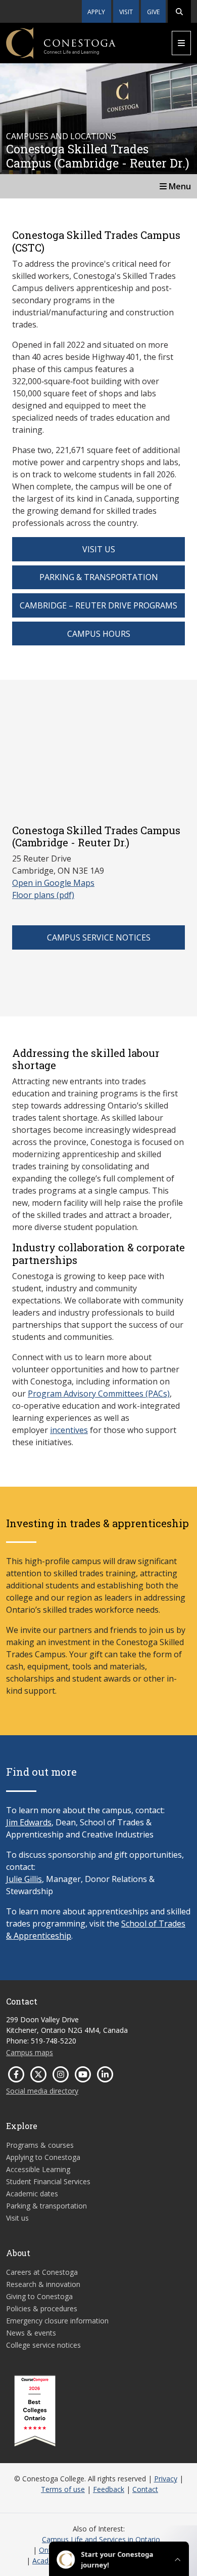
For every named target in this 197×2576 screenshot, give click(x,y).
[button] (179, 11)
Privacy (166, 2479)
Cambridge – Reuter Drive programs (98, 605)
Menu (179, 186)
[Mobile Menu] (181, 43)
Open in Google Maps (53, 883)
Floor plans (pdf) (43, 895)
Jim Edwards (29, 1822)
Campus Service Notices (99, 937)
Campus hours (99, 634)
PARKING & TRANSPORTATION (99, 577)
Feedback (109, 2489)
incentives (69, 1430)
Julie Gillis (24, 1879)
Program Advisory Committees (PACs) (99, 1394)
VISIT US (99, 549)
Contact (145, 2489)
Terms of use (63, 2489)
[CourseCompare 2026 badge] (35, 2411)
